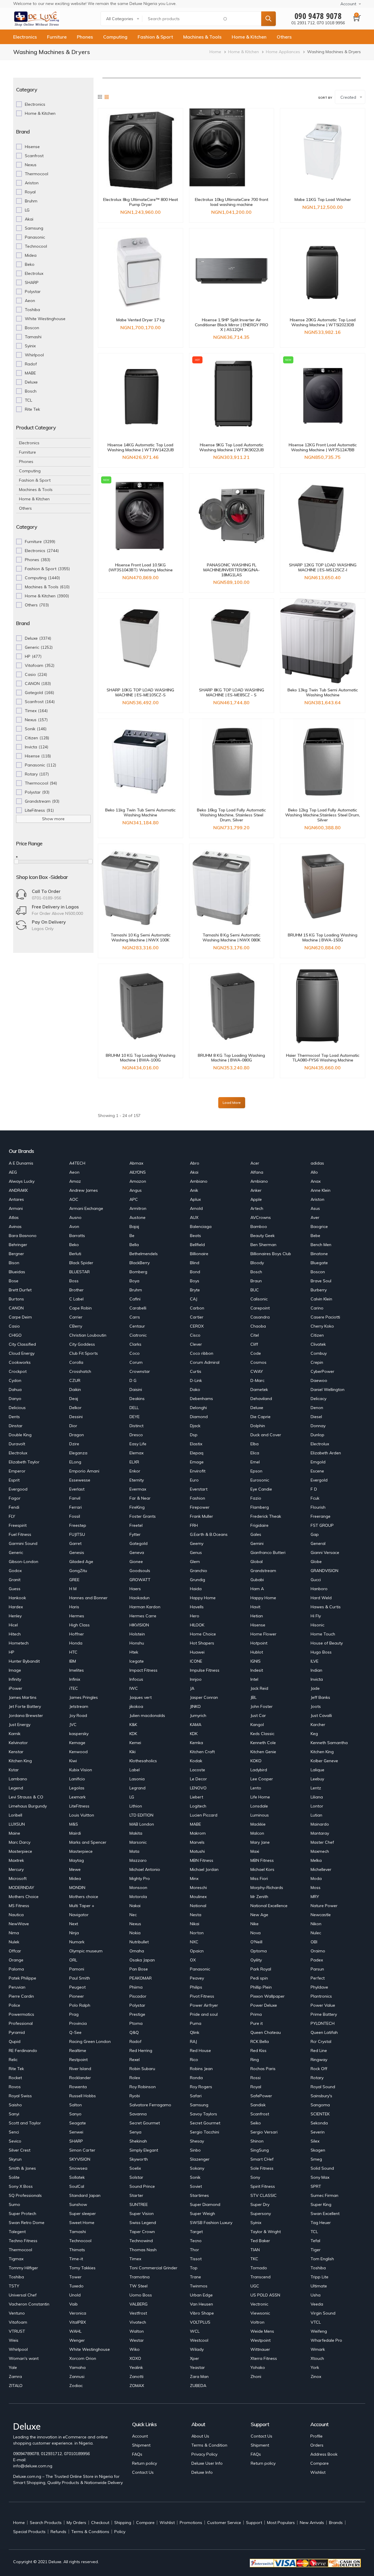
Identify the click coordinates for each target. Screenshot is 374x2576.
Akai (194, 1172)
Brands (336, 2523)
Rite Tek (16, 2069)
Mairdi (75, 1833)
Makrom (198, 1833)
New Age (259, 1915)
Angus (136, 1190)
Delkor (75, 1408)
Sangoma (320, 2105)
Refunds (58, 2532)
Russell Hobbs (83, 2096)
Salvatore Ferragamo (150, 2105)
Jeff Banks (320, 1697)
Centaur (137, 1326)
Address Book (324, 2454)
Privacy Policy (204, 2454)
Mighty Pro (140, 1878)
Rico (194, 2060)
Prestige (137, 2014)
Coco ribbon (202, 1353)
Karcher (318, 1725)
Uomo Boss (141, 2295)
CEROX (197, 1326)
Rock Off (319, 2069)
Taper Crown (142, 2232)
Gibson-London (24, 1562)
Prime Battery (324, 2014)
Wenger (77, 2340)
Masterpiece (20, 1851)
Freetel (136, 1525)
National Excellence (269, 1906)
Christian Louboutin (88, 1335)
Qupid (15, 2041)
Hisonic (317, 1625)
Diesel (316, 1417)
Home (215, 52)
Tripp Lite (320, 2277)
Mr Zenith (259, 1897)
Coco (135, 1353)
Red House (200, 2051)
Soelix (135, 2168)
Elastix (196, 1444)
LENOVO (198, 1788)
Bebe (315, 1236)
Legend (16, 1788)
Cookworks (20, 1362)
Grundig (198, 1580)
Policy (120, 2532)
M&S (74, 1824)
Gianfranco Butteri (268, 1552)
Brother (76, 1290)
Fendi (14, 1507)
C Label (76, 1299)
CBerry (76, 1326)
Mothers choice (84, 1897)
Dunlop (317, 1435)
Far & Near (140, 1498)
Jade (315, 1688)
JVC (73, 1725)
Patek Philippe (22, 1978)
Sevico (15, 2141)
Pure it (257, 2023)
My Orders (76, 2523)
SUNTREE (139, 2204)
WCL (195, 2331)
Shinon (257, 2141)
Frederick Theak (266, 1516)
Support (254, 2523)
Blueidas (17, 1272)
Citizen (317, 1335)
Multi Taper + (82, 1906)
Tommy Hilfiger (23, 2268)
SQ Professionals (25, 2195)
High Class (79, 1625)
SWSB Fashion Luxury (211, 2223)
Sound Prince (142, 2186)
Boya (134, 1281)
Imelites (77, 1670)
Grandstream (263, 1571)
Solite (14, 2177)
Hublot (257, 1652)
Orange (16, 1960)
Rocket (15, 2078)
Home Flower (263, 1634)
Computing (115, 37)
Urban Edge (201, 2295)
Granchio (199, 1571)
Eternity (137, 1480)
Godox (15, 1571)
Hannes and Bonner (88, 1598)
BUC (255, 1290)
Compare (320, 2463)
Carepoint (260, 1308)
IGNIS (256, 1661)
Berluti (75, 1254)
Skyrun (15, 2159)
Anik (194, 1190)
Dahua (15, 1390)
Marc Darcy (20, 1842)
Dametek (259, 1390)
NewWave (19, 1924)
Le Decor (198, 1779)
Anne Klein (321, 1190)
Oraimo (318, 1951)
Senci (14, 2132)
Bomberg (138, 1272)
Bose (14, 1281)
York (315, 2367)
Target (196, 2232)
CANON (16, 1308)
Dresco (136, 1435)
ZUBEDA (198, 2386)
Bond (195, 1272)
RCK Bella (260, 2041)
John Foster (262, 1706)
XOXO (135, 2358)
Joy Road (78, 1715)
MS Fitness (19, 1906)
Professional (21, 2023)
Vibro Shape (202, 2313)
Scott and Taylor (25, 2123)
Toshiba (318, 2268)
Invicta (317, 1679)
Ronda (196, 2078)
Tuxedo (76, 2286)
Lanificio (77, 1779)
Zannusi (77, 2376)
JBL (253, 1697)
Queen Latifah (324, 2032)
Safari (196, 2096)
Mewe (75, 1869)
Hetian (257, 1616)
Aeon (74, 1172)
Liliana (317, 1797)
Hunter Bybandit (24, 1661)
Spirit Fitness (263, 2186)
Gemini (257, 1543)
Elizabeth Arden (326, 1453)
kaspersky (79, 1734)
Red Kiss (258, 2051)
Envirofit (198, 1471)
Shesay (197, 2141)
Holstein (137, 1634)
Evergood (18, 1489)
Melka (316, 1860)
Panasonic (200, 1969)
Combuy (319, 1353)
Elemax (136, 1453)
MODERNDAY (21, 1888)
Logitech (198, 1806)
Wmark (318, 2349)
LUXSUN (17, 1824)
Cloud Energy (22, 1353)
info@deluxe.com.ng (33, 2466)
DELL (134, 1408)
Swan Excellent (325, 2214)
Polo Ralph (80, 2005)
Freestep (78, 1525)
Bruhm (136, 1290)
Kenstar (16, 1752)
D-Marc (257, 1380)
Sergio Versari (264, 2132)
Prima (256, 2014)
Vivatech (138, 2322)
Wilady (197, 2349)
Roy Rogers (201, 2087)
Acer (255, 1163)
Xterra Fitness (264, 2358)
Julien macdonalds (147, 1715)
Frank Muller (201, 1516)
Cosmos (258, 1362)
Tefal (315, 2241)
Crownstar (140, 1371)
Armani (16, 1208)
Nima (14, 1933)
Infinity (15, 1679)
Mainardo (320, 1824)
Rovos (15, 2087)
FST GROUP (322, 1525)
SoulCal (77, 2186)
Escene (317, 1471)
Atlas (14, 1217)
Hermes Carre (143, 1616)
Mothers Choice (24, 1897)
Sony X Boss (21, 2186)
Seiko (256, 2123)
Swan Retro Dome (27, 2223)
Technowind (141, 2241)
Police (14, 2005)
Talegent (17, 2232)
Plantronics (321, 1996)
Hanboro (319, 1589)
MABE (195, 1824)
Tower (75, 2277)
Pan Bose (139, 1969)
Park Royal (261, 1969)
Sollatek (77, 2177)
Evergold (319, 1480)
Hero (195, 1616)
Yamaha (77, 2367)
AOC (74, 1199)
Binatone (319, 1254)
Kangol (257, 1725)
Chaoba (258, 1326)
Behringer (18, 1245)
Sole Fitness (262, 2168)
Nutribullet (139, 1942)
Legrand (137, 1788)
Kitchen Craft (202, 1752)
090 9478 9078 (318, 16)
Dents (14, 1417)
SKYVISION (80, 2159)
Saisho (15, 2105)
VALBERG (138, 2304)
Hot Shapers (202, 1643)
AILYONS (138, 1172)
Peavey (197, 1978)
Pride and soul (204, 2014)
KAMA (196, 1725)
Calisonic (259, 1299)
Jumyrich (198, 1715)
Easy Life (138, 1444)
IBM (73, 1661)
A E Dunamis (21, 1163)
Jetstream (79, 1706)
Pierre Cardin (21, 1996)
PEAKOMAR (141, 1978)
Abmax (136, 1163)
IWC (134, 1688)
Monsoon (138, 1888)
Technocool (80, 2241)
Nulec (316, 1933)
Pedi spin (259, 1978)
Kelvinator (18, 1743)
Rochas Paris (263, 2069)
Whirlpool (18, 2349)
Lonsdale (259, 1806)
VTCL (316, 2322)
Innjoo (196, 1679)
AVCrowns (261, 1217)
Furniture (57, 37)
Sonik (195, 2177)
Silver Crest (20, 2150)
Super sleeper (83, 2214)
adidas (317, 1163)
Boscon (318, 1272)
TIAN (255, 2250)
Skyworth (139, 2159)
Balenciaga (201, 1227)
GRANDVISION (324, 1571)
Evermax (138, 1489)
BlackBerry (140, 1263)
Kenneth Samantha (329, 1743)
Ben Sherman (263, 1245)
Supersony (261, 2214)
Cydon (15, 1380)
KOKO (256, 1761)
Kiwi (73, 1761)
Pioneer (77, 1996)
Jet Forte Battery (25, 1706)
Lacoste (198, 1770)
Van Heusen (201, 2304)
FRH (194, 1525)
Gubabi (257, 1580)
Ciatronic (138, 1335)
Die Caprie (260, 1417)
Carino (317, 1308)
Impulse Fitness (205, 1670)
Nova (256, 1933)
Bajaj (134, 1227)
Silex (315, 2141)
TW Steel (138, 2286)
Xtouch (317, 2358)
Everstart (199, 1489)
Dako (195, 1390)
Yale (13, 2367)
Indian (316, 1670)
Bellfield (197, 1245)
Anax (316, 1181)
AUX (194, 1217)
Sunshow (78, 2204)
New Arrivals (312, 2523)
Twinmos (199, 2286)
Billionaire (199, 1254)
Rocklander (80, 2078)
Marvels (197, 1842)
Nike (254, 1924)
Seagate (78, 2123)
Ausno (75, 1217)
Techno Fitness (23, 2241)
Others (284, 37)
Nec (133, 1915)
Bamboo (259, 1227)
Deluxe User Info (207, 2463)
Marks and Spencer (88, 1842)
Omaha (137, 1951)
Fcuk (315, 1498)
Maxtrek (16, 1860)
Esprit (14, 1480)
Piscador (138, 1996)
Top (194, 2268)
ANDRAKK (18, 1190)
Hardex (16, 1607)
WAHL (75, 2331)
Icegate (137, 1661)
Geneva (137, 1552)
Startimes (199, 2195)
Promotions (191, 2523)
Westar (137, 2340)
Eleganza (78, 1453)
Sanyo (75, 2114)
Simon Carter (82, 2150)
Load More (232, 1103)
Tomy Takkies (82, 2268)
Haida (196, 1589)
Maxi (255, 1851)
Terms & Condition (209, 2445)
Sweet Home (82, 2223)
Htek (134, 1652)
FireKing (137, 1507)
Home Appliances (283, 52)
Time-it (76, 2259)
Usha (316, 2295)
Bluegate (319, 1263)
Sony (255, 2177)
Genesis (77, 1552)
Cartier (197, 1317)
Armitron (138, 1208)
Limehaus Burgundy (28, 1806)
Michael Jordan (204, 1869)
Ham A (257, 1589)
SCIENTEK (320, 2114)
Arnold (196, 1208)
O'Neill (256, 1942)
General (318, 1543)
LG (132, 1797)
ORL (73, 1960)
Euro (194, 1480)
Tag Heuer (321, 2223)
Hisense (258, 1625)
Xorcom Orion (83, 2358)
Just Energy (20, 1725)
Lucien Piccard (204, 1815)
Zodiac (76, 2386)
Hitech (15, 1634)
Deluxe (257, 1408)
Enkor (135, 1471)
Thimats (77, 2250)
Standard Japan (85, 2195)
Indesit (257, 1670)
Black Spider (81, 1263)
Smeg (316, 2159)
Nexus (135, 1924)
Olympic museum (86, 1951)
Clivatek (318, 1344)
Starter (136, 2195)
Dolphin (258, 1426)
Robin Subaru (142, 2069)
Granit (15, 1580)
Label (135, 1770)
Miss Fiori (259, 1878)
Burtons (16, 1299)
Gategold (138, 1543)
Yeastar (197, 2367)
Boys (195, 1281)
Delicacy (318, 1399)
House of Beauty (327, 1643)
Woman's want (24, 2358)
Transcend (260, 2277)
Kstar (14, 1770)
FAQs (137, 2454)
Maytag (77, 1860)
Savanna (138, 2114)
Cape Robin (80, 1308)
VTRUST (17, 2331)
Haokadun (140, 1598)
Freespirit (18, 1525)
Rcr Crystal (321, 2041)
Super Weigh (202, 2214)
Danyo (15, 1399)
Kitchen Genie (263, 1752)
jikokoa (136, 1706)
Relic (13, 2060)
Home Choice (203, 1634)
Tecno (196, 2241)
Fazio (256, 1498)
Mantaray (320, 1833)
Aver (315, 1217)
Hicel (13, 1625)
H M (73, 1589)
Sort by (325, 98)
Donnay (318, 1426)
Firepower (200, 1507)
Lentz (316, 1788)
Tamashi (78, 2232)
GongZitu (78, 1571)
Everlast (77, 1489)
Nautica (16, 1915)
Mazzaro (138, 1860)
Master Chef (322, 1842)
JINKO (195, 1706)
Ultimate (319, 2286)
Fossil (75, 1516)
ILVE (315, 1661)
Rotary (317, 2078)
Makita (136, 1833)
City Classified (22, 1344)
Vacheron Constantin (29, 2304)
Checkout (100, 2523)
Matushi (197, 1851)
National (198, 1906)
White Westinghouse (90, 2349)
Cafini (135, 1299)
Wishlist (318, 2472)
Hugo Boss (321, 1652)
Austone (137, 1217)
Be (132, 1236)
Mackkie (258, 1824)
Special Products (29, 2532)
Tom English (322, 2259)
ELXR (134, 1462)
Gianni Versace (325, 1552)
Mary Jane (260, 1842)
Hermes (77, 1616)
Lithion (136, 1806)
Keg (314, 1734)
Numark (77, 1942)
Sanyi (14, 2114)
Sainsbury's (321, 2096)
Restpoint (78, 2060)
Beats (195, 1236)
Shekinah (138, 2141)
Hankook (17, 1598)
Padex (317, 1960)
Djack (195, 1426)
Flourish (318, 1507)
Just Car (258, 1715)
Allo (314, 1172)
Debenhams (201, 1399)
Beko (74, 1245)
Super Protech (22, 2214)
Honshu (137, 1643)
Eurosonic (260, 1480)
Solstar (136, 2177)
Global (257, 1562)
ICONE (196, 1661)
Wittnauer (260, 2349)
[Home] (37, 19)
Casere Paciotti (325, 1317)
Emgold (318, 1462)
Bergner (16, 1254)
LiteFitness (79, 1806)
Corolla (76, 1362)
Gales (256, 1534)
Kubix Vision (81, 1770)
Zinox (316, 2376)
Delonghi (198, 1408)
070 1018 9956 (331, 23)
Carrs (135, 1317)
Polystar (137, 2005)
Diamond (199, 1417)
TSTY (14, 2286)
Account (140, 2436)
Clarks (135, 1344)
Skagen (318, 2150)
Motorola (138, 1897)
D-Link (196, 1380)
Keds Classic (262, 1734)
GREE (74, 1580)
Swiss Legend (143, 2223)
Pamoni (77, 1969)
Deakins (137, 1399)
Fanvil (75, 1498)
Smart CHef (262, 2159)
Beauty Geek (263, 1236)
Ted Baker (260, 2241)
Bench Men (321, 1245)
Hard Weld (321, 1598)
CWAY (257, 1371)
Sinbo (195, 2150)
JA (192, 1688)
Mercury (16, 1869)
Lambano (18, 1779)
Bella (134, 1245)
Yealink (136, 2367)
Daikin (75, 1390)
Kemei (135, 1743)
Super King (321, 2204)
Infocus (136, 1679)
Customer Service (224, 2523)
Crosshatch (80, 1371)
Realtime (78, 2051)
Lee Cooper (262, 1779)
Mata (134, 1851)
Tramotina (140, 2277)
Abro (195, 1163)
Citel (255, 1335)
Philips (196, 1987)
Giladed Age (81, 1562)
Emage (197, 1462)
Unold (75, 2295)
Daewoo (319, 1380)
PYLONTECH (323, 2023)
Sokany (197, 2168)
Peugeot (77, 1987)
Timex (135, 2259)
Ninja (74, 1933)
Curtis (196, 1371)
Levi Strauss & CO (26, 1797)
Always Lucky (22, 1181)
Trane (195, 2277)
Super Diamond (205, 2204)
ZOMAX (137, 2386)
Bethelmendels (144, 1254)
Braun (256, 1281)
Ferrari (76, 1507)
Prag (74, 2014)
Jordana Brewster (26, 1715)
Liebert (196, 1797)
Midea (75, 1878)
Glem (195, 1562)
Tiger (316, 2250)
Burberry (319, 1290)
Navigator (79, 1915)
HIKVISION (139, 1625)
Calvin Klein (321, 1299)
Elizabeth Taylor (24, 1462)
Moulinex (198, 1897)
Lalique (317, 1770)
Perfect (318, 1978)
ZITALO (16, 2386)
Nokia (135, 1933)
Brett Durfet (20, 1290)
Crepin (317, 1362)
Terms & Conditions (90, 2532)
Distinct (136, 1426)
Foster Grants (143, 1516)
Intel (254, 1679)
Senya (135, 2132)
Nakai (135, 1906)
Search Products (46, 2523)
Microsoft (18, 1878)
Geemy (197, 1543)
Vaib (73, 2304)
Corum (136, 1362)
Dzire (74, 1444)
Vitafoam (18, 2322)
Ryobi (135, 2096)
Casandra (260, 1317)
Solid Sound (322, 2168)
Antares (16, 1199)
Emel (255, 1462)
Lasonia (137, 1779)
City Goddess (82, 1344)
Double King (20, 1435)
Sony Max (320, 2177)
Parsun (317, 1969)
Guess (15, 1589)
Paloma (16, 1969)
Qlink (195, 2032)
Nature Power (324, 1906)
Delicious (17, 1408)
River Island (80, 2069)
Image (15, 1670)
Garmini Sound (23, 1543)
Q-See (75, 2032)
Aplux (195, 1199)
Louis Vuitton (82, 1815)
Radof (135, 2041)
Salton (76, 2105)
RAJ (193, 2041)
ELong (75, 1462)
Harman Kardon (145, 1607)
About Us (200, 2436)
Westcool (199, 2340)
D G (133, 1380)
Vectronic (259, 2304)
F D (314, 1489)
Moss (316, 1888)
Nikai (195, 1924)
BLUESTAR (79, 1272)
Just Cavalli (321, 1715)
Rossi (256, 2078)
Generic (16, 1552)
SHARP (76, 2141)
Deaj (74, 1399)
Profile (316, 2436)
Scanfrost (260, 2114)
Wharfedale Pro (326, 2340)
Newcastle (321, 1915)
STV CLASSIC (264, 2195)
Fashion (198, 1498)
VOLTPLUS (200, 2322)
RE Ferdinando (23, 2051)
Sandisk (258, 2105)
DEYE (135, 1417)
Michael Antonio (145, 1869)
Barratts (77, 1236)
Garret (75, 1543)
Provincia (78, 2023)
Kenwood (78, 1752)
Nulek (14, 1942)
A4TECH (77, 1163)
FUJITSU (77, 1534)
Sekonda (319, 2123)
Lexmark (77, 1797)
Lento (256, 1788)
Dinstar (16, 1426)
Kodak (196, 1761)
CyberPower (322, 1371)
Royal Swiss (20, 2096)
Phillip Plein (261, 1987)
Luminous (260, 1815)
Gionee (136, 1562)
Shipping (123, 2523)
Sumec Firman (324, 2195)
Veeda (317, 2304)
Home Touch (323, 1634)
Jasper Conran (204, 1697)
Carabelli (138, 1308)
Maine (14, 1833)
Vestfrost (138, 2313)
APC (134, 1199)
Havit (255, 1607)
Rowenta (78, 2087)
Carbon (197, 1308)
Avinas (15, 1227)
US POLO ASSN (265, 2295)
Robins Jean (201, 2069)
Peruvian (17, 1987)
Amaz (75, 1181)
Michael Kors (262, 1869)
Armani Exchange (86, 1208)
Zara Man (199, 2376)
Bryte (195, 1290)
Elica (255, 1453)
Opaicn (197, 1951)
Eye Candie (261, 1489)
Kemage (77, 1743)
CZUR (75, 1380)
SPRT (316, 2186)
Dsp (194, 1435)
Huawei (197, 1652)
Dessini (76, 1417)
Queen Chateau (266, 2032)
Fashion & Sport (155, 37)
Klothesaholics (143, 1761)
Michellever (321, 1869)
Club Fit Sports (84, 1353)
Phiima (136, 1987)
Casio (14, 1326)
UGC (255, 2286)
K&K (133, 1725)
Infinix (75, 1679)
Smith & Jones (22, 2168)
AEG (13, 1172)
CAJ (194, 1299)
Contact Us (143, 2472)
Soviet (196, 2186)
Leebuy (317, 1779)
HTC (73, 1652)
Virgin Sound (323, 2313)
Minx (194, 1878)
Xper (194, 2358)
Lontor (317, 1806)
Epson (256, 1471)
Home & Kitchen (249, 37)
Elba (254, 1444)
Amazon (138, 1181)
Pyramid (17, 2032)
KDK (133, 1734)
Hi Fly (316, 1616)
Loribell (15, 1815)
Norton (197, 1933)
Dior (73, 1426)
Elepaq (197, 1453)
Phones (85, 37)
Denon (317, 1408)
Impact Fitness (143, 1670)
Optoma (259, 1951)
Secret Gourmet (145, 2123)
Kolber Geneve (324, 1761)
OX (193, 1960)
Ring (255, 2060)
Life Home (260, 1797)
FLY (12, 1516)
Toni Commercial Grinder (153, 2268)
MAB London (142, 1824)
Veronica (78, 2313)
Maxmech (320, 1851)
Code (256, 1353)
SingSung (260, 2150)
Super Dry (260, 2204)
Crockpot (18, 1371)
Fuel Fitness (20, 1534)
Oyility (256, 1960)
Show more (53, 819)
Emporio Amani (84, 1471)
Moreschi (198, 1888)
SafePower (261, 2096)
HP (12, 1652)
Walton (137, 2331)
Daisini (136, 1390)
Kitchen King (322, 1752)
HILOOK (197, 1625)
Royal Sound (323, 2087)
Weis (14, 2340)
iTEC (74, 1688)
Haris (74, 1607)
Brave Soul (321, 1281)
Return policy (144, 2463)
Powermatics (21, 2014)
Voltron (257, 2322)
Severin (318, 2132)
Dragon (77, 1435)
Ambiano (199, 1181)
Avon (74, 1227)
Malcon (257, 1833)
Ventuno (17, 2313)
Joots (316, 1706)
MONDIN (77, 1888)
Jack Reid (259, 1688)
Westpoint (260, 2340)
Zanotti (136, 2376)
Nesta (196, 1915)
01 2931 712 (303, 23)
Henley (15, 1616)
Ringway (319, 2060)
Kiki (133, 1752)
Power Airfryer (204, 2005)
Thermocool (20, 2250)
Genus (196, 1552)
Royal (256, 2087)
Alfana (257, 1172)
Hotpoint (259, 1643)
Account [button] (348, 4)
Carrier (76, 1317)
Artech (257, 1208)
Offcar (15, 1951)
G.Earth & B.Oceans (209, 1534)
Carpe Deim (20, 1317)
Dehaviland (261, 1399)
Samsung (199, 2105)
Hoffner (77, 1634)
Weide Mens (262, 2331)
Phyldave (319, 1987)
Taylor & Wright (266, 2232)
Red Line (319, 2051)
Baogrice (319, 1227)
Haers (135, 1589)
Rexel (135, 2060)
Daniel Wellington (328, 1390)
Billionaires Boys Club (271, 1254)
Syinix (256, 2223)
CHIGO (15, 1335)
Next (74, 1924)
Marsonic (138, 1842)
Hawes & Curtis (326, 1607)
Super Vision (142, 2214)
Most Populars (281, 2523)
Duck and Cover (266, 1435)
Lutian (316, 1815)
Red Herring (141, 2051)
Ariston (317, 1199)
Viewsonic (260, 2313)
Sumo (14, 2204)
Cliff (254, 1344)
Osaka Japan (142, 1960)
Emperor (17, 1471)
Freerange (321, 1516)
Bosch (256, 1272)
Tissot (196, 2259)
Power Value (323, 2005)
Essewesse (80, 1480)
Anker (256, 1190)
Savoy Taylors (204, 2114)
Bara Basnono (23, 1236)
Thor (194, 2250)
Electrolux (320, 1444)
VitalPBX (78, 2322)
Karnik (15, 1734)
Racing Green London (90, 2041)
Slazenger (200, 2159)
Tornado (259, 2268)
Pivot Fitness (202, 1996)
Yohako (258, 2367)
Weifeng (319, 2331)
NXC (194, 1942)
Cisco (195, 1335)
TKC (254, 2259)
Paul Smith (80, 1978)
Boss (74, 1281)
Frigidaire (259, 1525)
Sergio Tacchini (205, 2132)
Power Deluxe (264, 2005)
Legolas (77, 1788)
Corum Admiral (205, 1362)
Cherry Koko (322, 1326)
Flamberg (260, 1507)
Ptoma (136, 2023)
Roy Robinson (143, 2087)
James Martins (23, 1697)
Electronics (25, 37)
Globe (316, 1562)
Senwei (76, 2132)
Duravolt (17, 1444)
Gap (315, 1534)
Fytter (135, 1534)
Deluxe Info (202, 2472)
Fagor (15, 1498)
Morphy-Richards (267, 1888)
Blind (195, 1263)
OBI (314, 1942)
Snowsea (78, 2168)
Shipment (141, 2445)
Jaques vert (141, 1697)
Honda (76, 1643)
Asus (315, 1208)
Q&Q (134, 2032)
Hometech (19, 1643)
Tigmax (16, 2259)
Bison (14, 1263)
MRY (315, 1897)
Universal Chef (23, 2295)
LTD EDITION (141, 1815)
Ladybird (259, 1770)
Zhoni (256, 2376)
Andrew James (84, 1190)
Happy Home (203, 1598)
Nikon (316, 1924)
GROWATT (140, 1580)
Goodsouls (140, 1571)
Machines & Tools (202, 37)
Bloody (257, 1263)
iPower (15, 1688)
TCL (314, 2232)
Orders (317, 2445)
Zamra (15, 2376)
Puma (196, 2023)
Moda (316, 1878)
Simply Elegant (144, 2150)
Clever (196, 1344)
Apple (256, 1199)
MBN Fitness (202, 1860)
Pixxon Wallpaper (267, 1996)
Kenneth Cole (263, 1743)
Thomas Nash (143, 2250)
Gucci (316, 1580)
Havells (197, 1607)
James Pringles (84, 1697)
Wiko (135, 2349)
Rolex (135, 2078)
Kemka (196, 1743)
